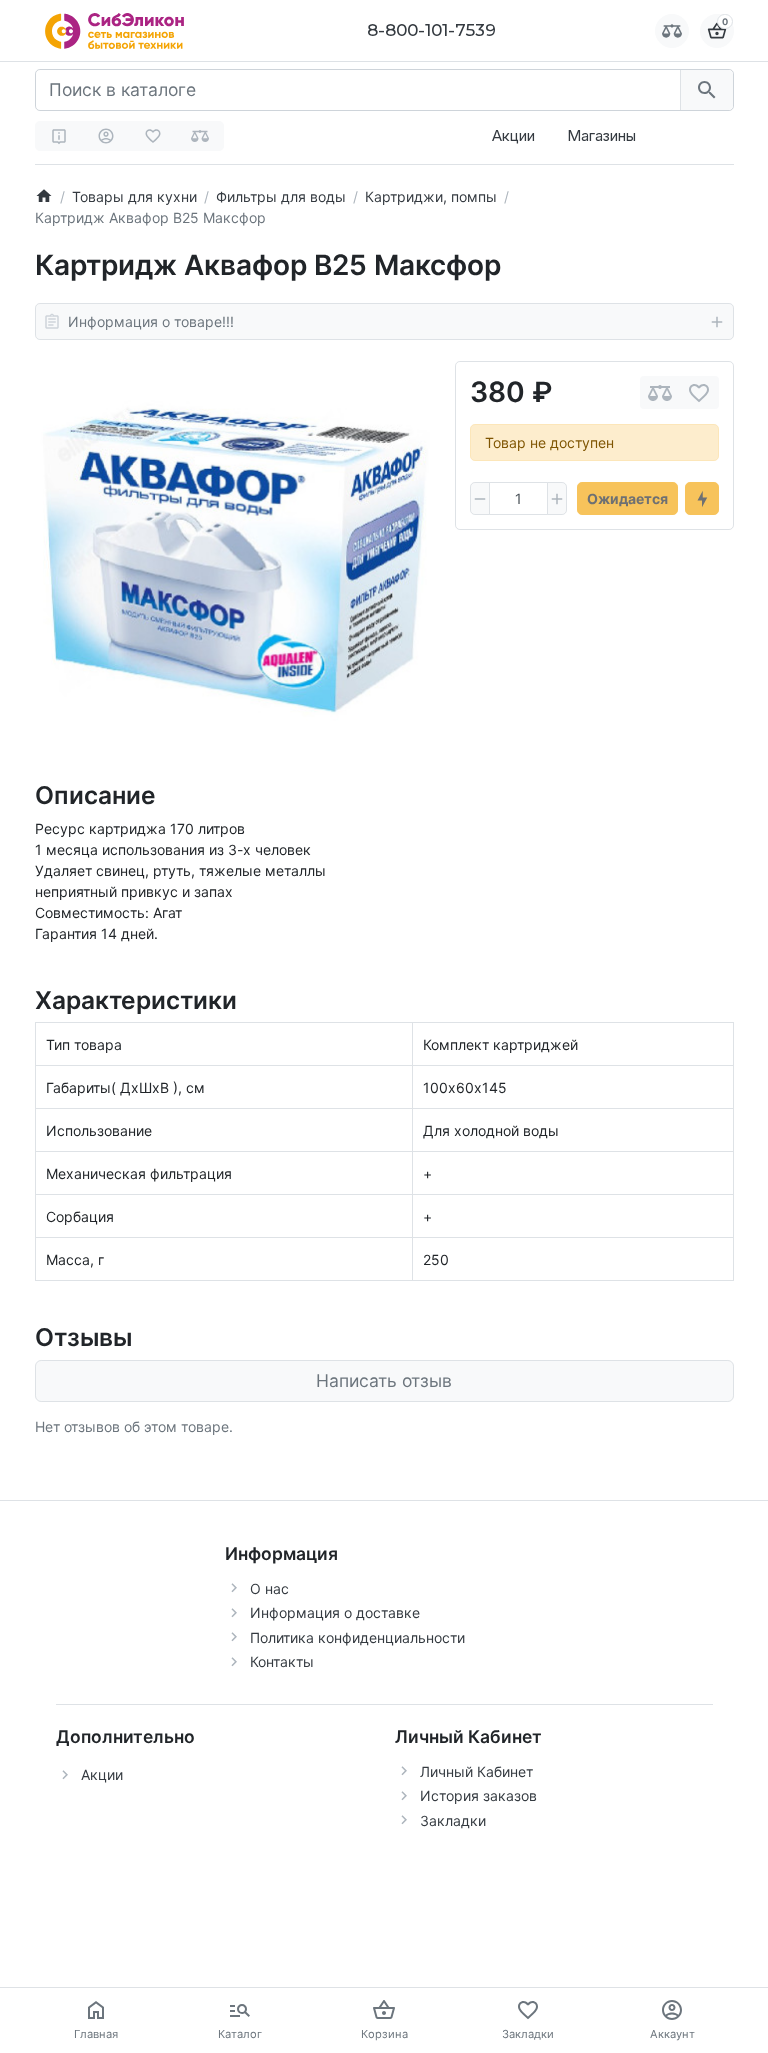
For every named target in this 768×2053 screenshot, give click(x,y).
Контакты (282, 1661)
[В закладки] (699, 392)
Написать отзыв (384, 1380)
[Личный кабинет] (106, 136)
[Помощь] (59, 136)
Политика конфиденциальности (357, 1637)
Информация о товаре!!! (151, 321)
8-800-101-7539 (431, 30)
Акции (513, 135)
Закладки (453, 1820)
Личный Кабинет (476, 1771)
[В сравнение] (660, 392)
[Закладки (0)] (153, 136)
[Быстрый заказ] (702, 499)
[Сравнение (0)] (200, 136)
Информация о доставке (335, 1612)
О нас (269, 1588)
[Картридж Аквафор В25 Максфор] (234, 560)
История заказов (478, 1795)
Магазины (601, 135)
